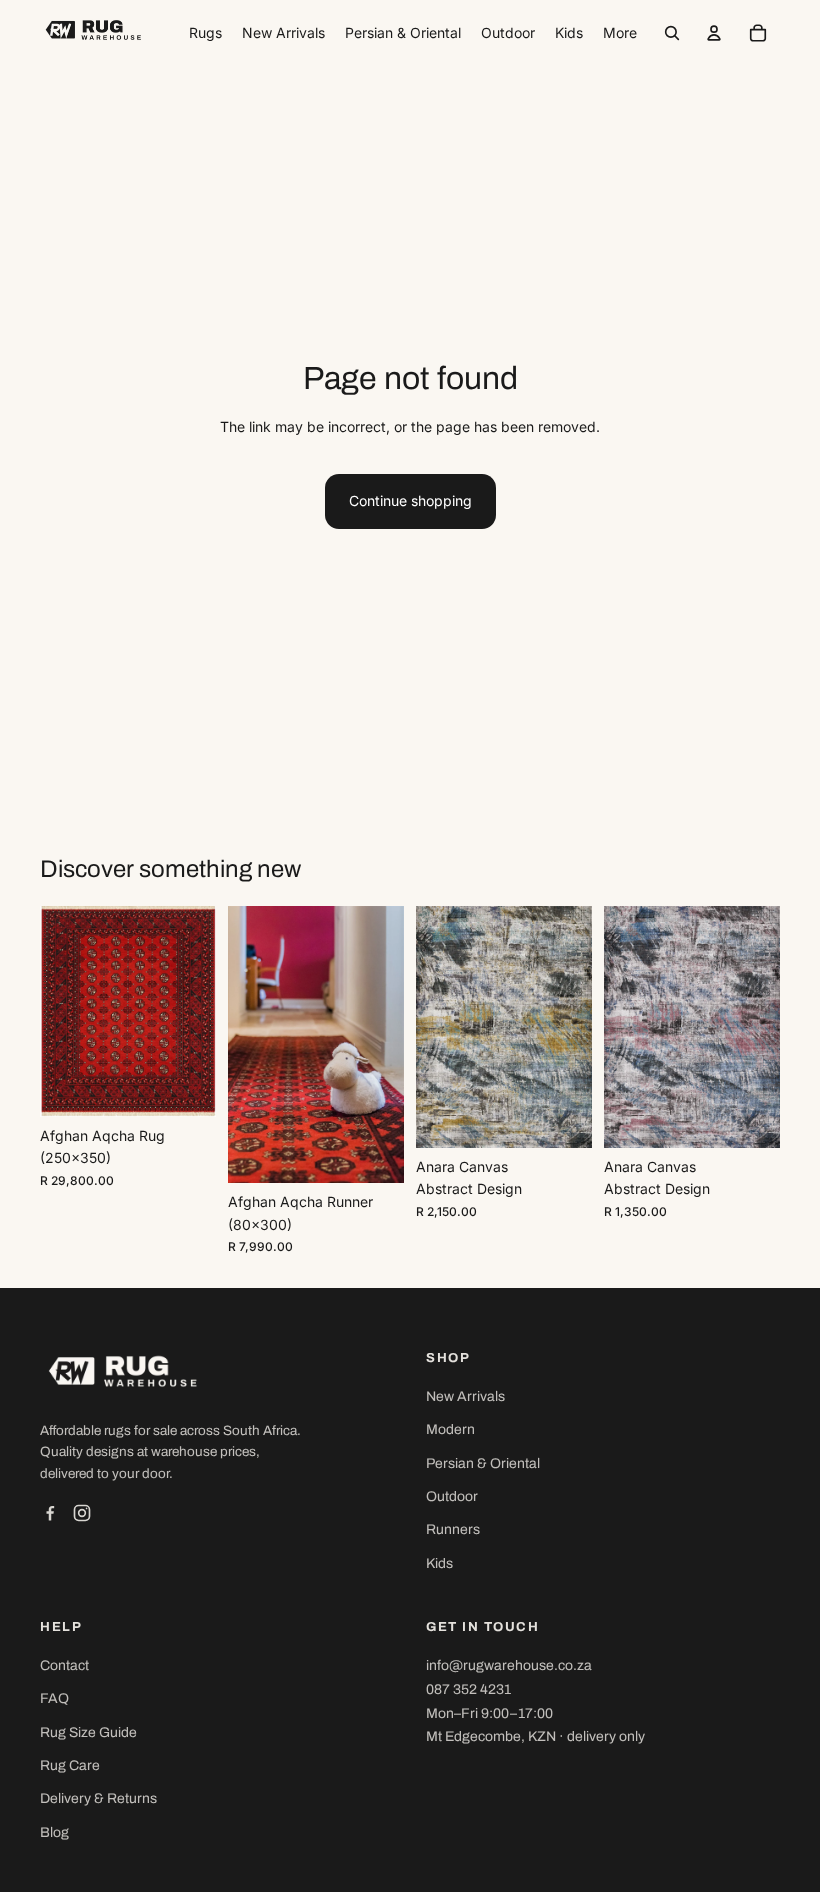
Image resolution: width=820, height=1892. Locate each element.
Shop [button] (448, 1358)
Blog (54, 1832)
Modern (450, 1429)
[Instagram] (82, 1513)
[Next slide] (200, 1011)
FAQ (54, 1698)
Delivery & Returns (98, 1798)
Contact (64, 1665)
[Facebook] (50, 1513)
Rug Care (70, 1765)
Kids (439, 1563)
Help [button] (61, 1627)
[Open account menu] (714, 33)
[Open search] (672, 33)
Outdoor (452, 1496)
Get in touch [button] (482, 1627)
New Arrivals (465, 1396)
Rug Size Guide (88, 1732)
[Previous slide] (55, 1011)
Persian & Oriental (483, 1463)
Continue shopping (410, 500)
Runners (453, 1529)
